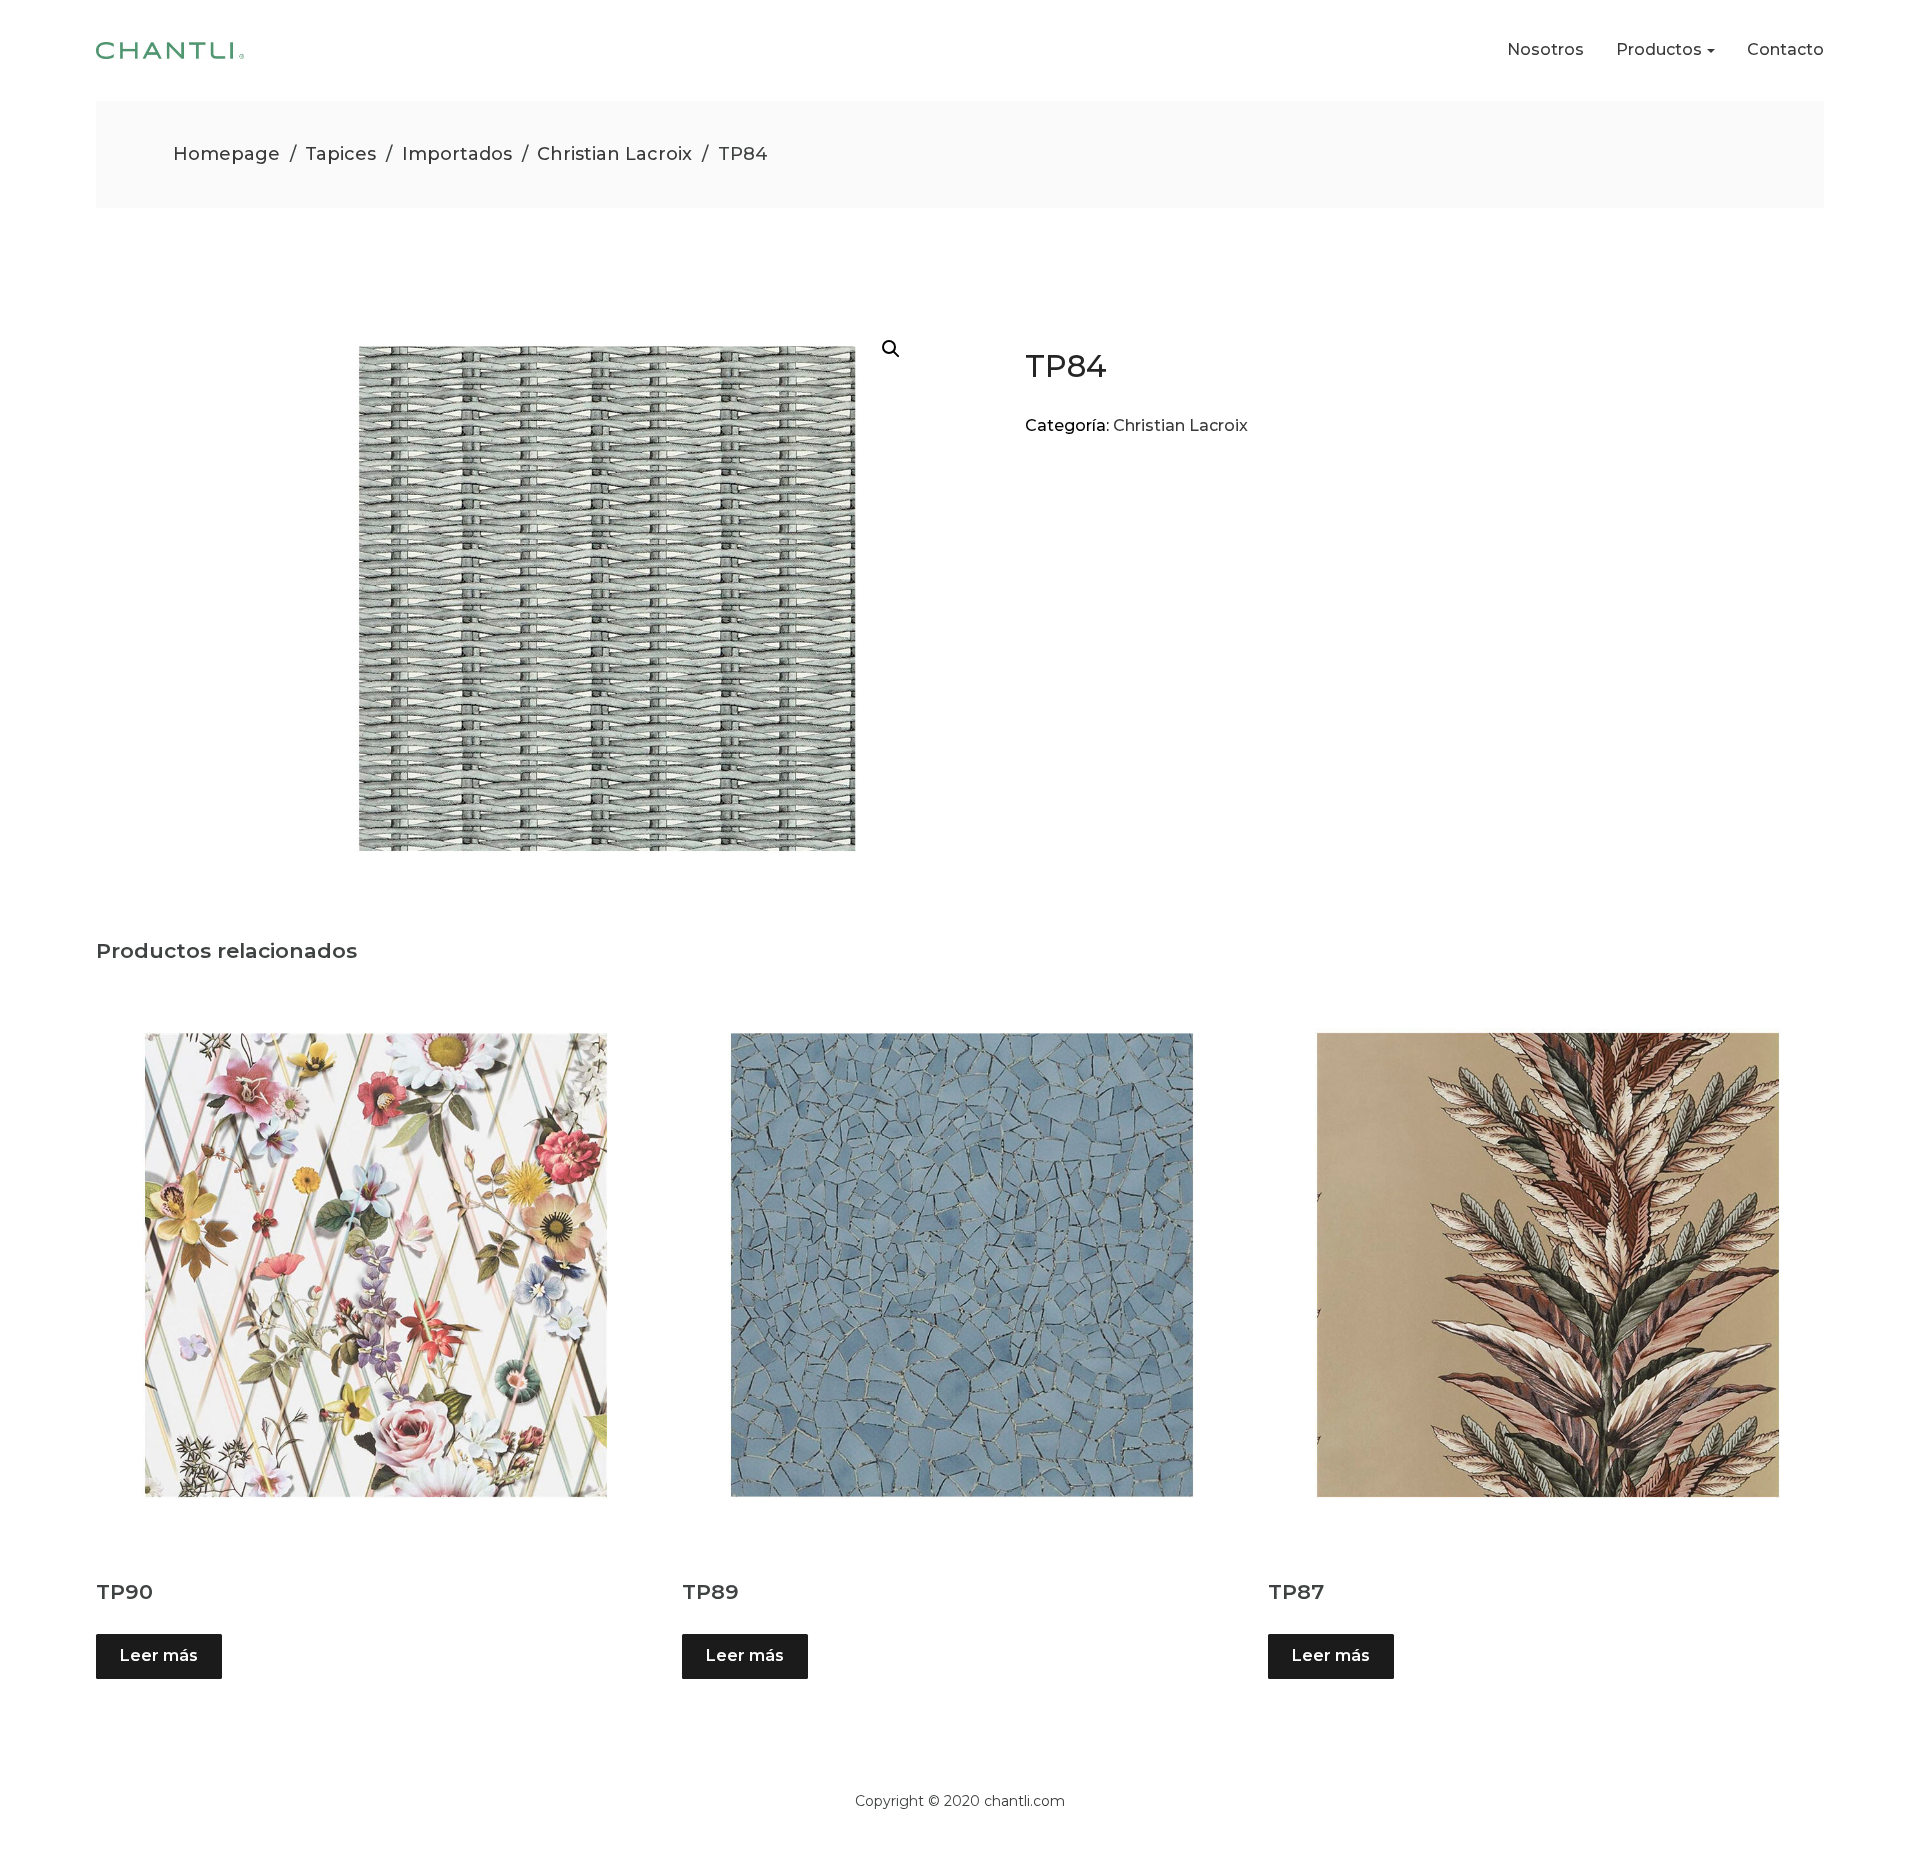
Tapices (340, 154)
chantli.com (1024, 1801)
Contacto (1785, 49)
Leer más (159, 1655)
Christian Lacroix (614, 154)
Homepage (226, 154)
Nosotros (1545, 49)
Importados (457, 154)
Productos (1659, 49)
